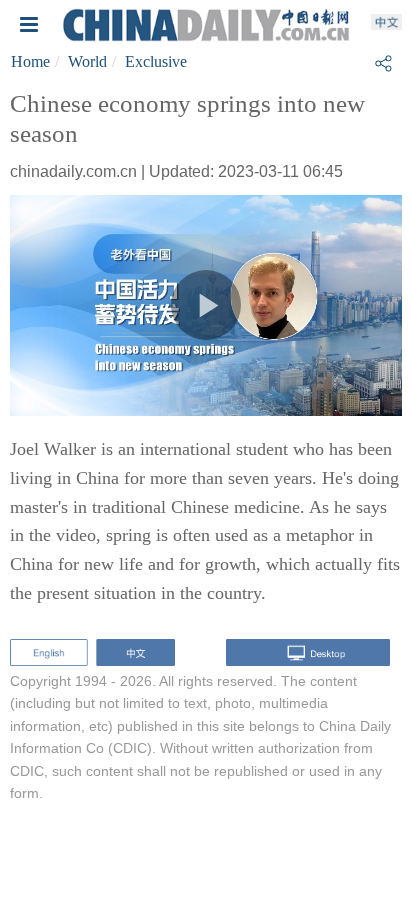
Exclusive (156, 61)
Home (30, 61)
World (87, 61)
